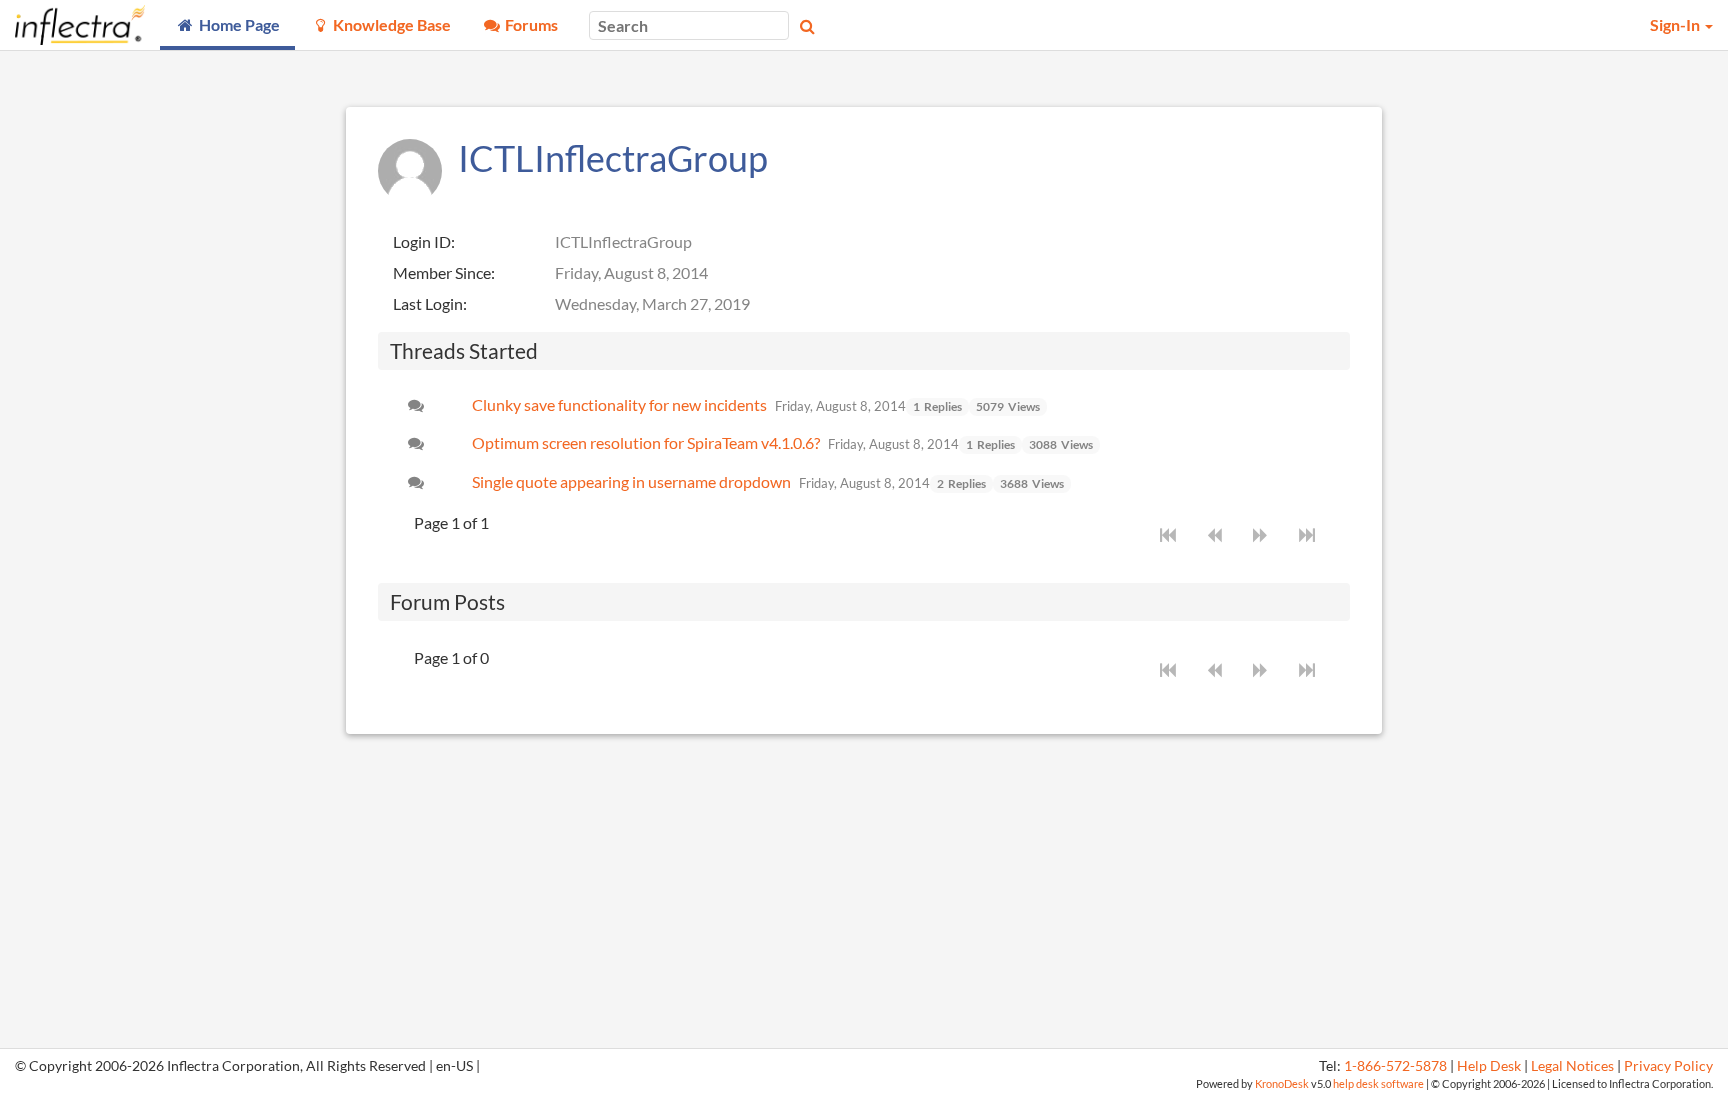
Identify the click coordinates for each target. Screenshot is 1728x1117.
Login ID (422, 241)
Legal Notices (1572, 1066)
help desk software (1378, 1083)
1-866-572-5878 (1395, 1066)
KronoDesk (1282, 1083)
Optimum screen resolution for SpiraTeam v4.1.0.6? (646, 442)
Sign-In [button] (1676, 24)
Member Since (442, 272)
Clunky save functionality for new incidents (619, 404)
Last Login (428, 303)
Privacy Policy (1668, 1066)
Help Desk (1489, 1066)
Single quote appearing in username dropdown (631, 481)
